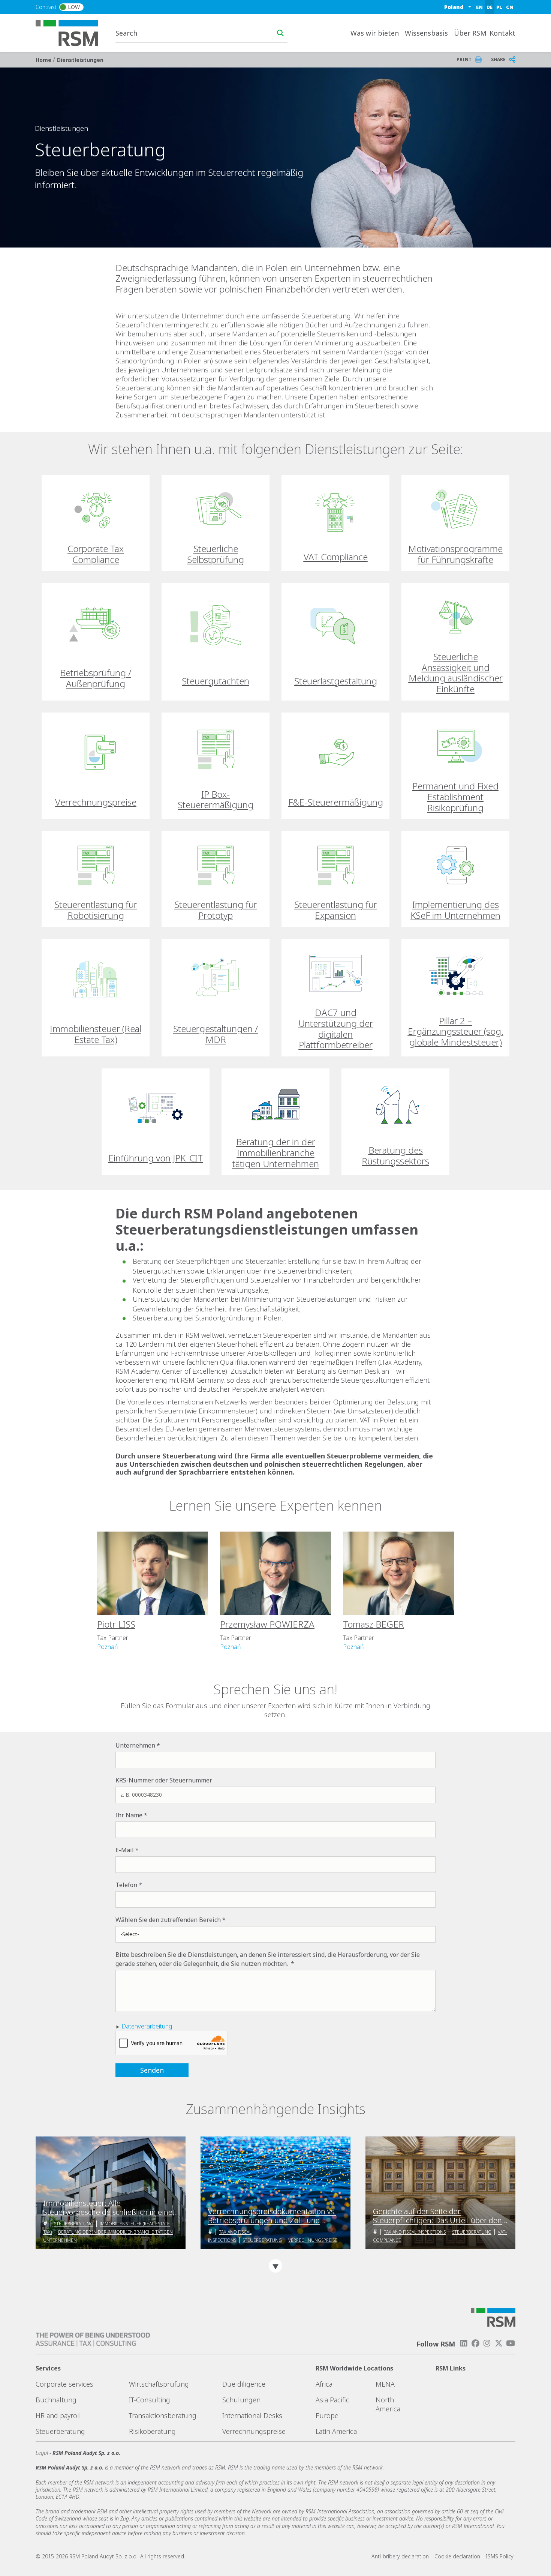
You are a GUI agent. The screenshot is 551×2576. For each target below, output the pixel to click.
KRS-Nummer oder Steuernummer (164, 1780)
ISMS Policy (500, 2556)
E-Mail (125, 1850)
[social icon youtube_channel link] (511, 2343)
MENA (385, 2384)
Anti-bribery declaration (400, 2556)
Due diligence (244, 2384)
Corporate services (64, 2384)
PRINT (464, 59)
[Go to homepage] (71, 32)
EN (479, 7)
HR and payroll (58, 2415)
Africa (324, 2384)
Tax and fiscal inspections (415, 2232)
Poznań (108, 1647)
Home (44, 60)
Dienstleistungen (80, 60)
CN (510, 7)
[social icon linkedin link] (464, 2343)
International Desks (252, 2415)
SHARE (498, 59)
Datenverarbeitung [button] (147, 2026)
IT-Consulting (150, 2400)
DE (490, 7)
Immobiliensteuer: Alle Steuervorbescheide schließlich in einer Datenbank (109, 2208)
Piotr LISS (116, 1624)
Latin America (336, 2431)
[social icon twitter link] (499, 2343)
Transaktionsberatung (163, 2415)
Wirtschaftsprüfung (159, 2384)
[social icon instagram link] (487, 2343)
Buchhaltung (56, 2400)
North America (388, 2404)
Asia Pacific (332, 2400)
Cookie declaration (457, 2556)
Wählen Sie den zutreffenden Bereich (168, 1920)
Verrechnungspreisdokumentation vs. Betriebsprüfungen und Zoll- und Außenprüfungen (272, 2216)
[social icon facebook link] (475, 2343)
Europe (327, 2415)
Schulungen (241, 2400)
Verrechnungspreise (313, 2240)
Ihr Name (129, 1815)
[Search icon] (280, 33)
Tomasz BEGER (374, 1624)
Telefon (126, 1885)
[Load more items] (275, 2266)
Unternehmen (135, 1745)
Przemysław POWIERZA (267, 1624)
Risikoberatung (152, 2431)
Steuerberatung (74, 2224)
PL (499, 7)
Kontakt (502, 33)
